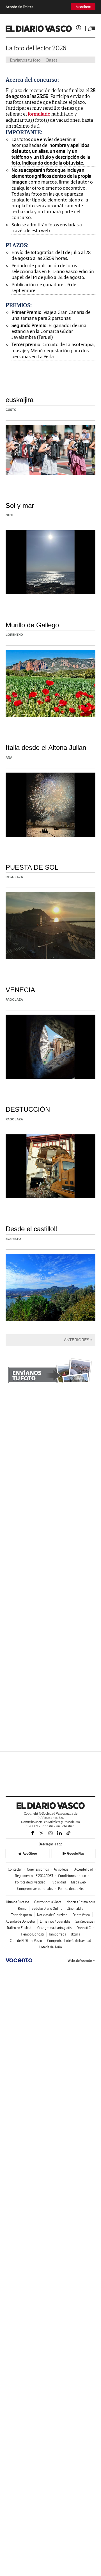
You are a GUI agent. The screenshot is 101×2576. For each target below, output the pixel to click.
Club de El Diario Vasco (26, 1941)
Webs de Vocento (80, 1961)
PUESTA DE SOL (32, 867)
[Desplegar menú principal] (92, 29)
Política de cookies (71, 1889)
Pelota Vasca (81, 1915)
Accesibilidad (84, 1869)
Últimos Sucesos (18, 1902)
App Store (30, 1853)
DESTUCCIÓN (28, 1109)
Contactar (15, 1869)
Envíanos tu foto (25, 60)
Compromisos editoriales (35, 1889)
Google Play (76, 1853)
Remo (22, 1908)
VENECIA (20, 990)
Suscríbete (83, 7)
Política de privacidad (30, 1882)
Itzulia (76, 1934)
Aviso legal (62, 1869)
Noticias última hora (81, 1902)
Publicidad (58, 1882)
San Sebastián (85, 1921)
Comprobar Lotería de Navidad (69, 1941)
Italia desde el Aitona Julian (46, 748)
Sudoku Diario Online (47, 1908)
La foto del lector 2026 (36, 48)
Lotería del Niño (51, 1947)
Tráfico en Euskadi (19, 1928)
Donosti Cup (86, 1928)
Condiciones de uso (72, 1876)
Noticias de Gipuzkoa (52, 1915)
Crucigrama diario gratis (54, 1928)
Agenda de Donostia (20, 1921)
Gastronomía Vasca (48, 1902)
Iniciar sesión (79, 28)
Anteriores (77, 1340)
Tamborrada (58, 1934)
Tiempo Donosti (32, 1934)
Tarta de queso (22, 1915)
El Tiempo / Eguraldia (55, 1921)
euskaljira (19, 400)
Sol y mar (20, 505)
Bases (52, 60)
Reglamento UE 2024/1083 (34, 1876)
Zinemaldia (75, 1908)
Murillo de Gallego (32, 625)
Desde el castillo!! (32, 1229)
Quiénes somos (38, 1869)
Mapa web (78, 1882)
